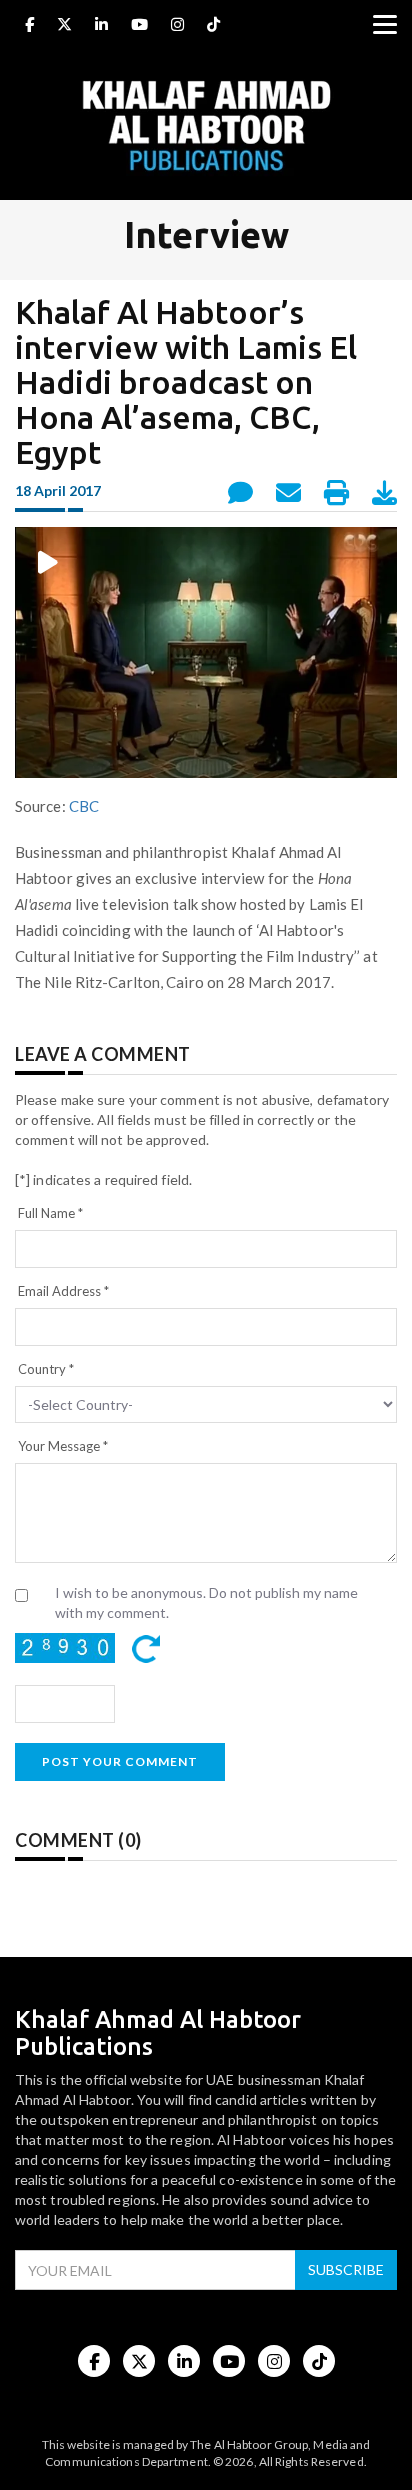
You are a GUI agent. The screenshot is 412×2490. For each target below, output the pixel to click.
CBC (84, 806)
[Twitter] (64, 27)
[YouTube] (139, 27)
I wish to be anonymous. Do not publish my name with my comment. (206, 1602)
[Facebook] (29, 27)
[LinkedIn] (101, 27)
